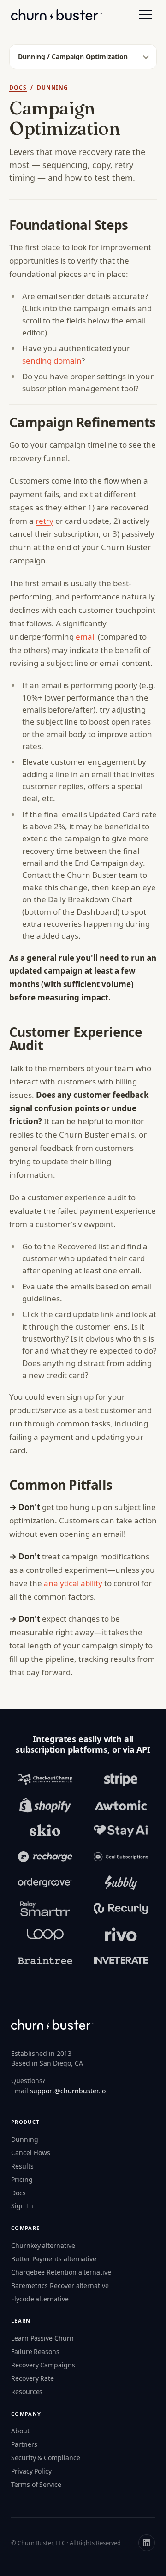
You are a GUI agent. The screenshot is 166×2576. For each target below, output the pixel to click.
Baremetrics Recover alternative (60, 2285)
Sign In (22, 2206)
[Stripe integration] (121, 1779)
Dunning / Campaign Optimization (73, 57)
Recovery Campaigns (43, 2365)
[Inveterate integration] (121, 1960)
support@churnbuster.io (68, 2091)
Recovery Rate (33, 2378)
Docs (18, 87)
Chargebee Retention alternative (61, 2272)
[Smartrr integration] (45, 1909)
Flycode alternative (40, 2299)
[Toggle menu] (146, 15)
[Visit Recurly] (121, 1909)
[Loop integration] (45, 1935)
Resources (27, 2392)
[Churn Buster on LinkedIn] (147, 2543)
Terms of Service (36, 2484)
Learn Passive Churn (42, 2338)
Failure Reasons (35, 2351)
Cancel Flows (31, 2153)
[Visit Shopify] (45, 1805)
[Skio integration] (45, 1831)
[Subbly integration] (121, 1883)
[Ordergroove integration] (45, 1883)
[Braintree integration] (45, 1960)
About (20, 2431)
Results (22, 2166)
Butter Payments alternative (54, 2259)
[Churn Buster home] (56, 15)
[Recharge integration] (45, 1857)
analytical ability (73, 1583)
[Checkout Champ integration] (45, 1779)
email (86, 637)
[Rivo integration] (121, 1935)
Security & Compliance (46, 2458)
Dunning (25, 2139)
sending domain (52, 361)
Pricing (22, 2179)
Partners (24, 2444)
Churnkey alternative (43, 2245)
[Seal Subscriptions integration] (121, 1857)
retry (44, 521)
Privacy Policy (31, 2471)
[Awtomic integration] (121, 1805)
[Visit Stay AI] (121, 1831)
